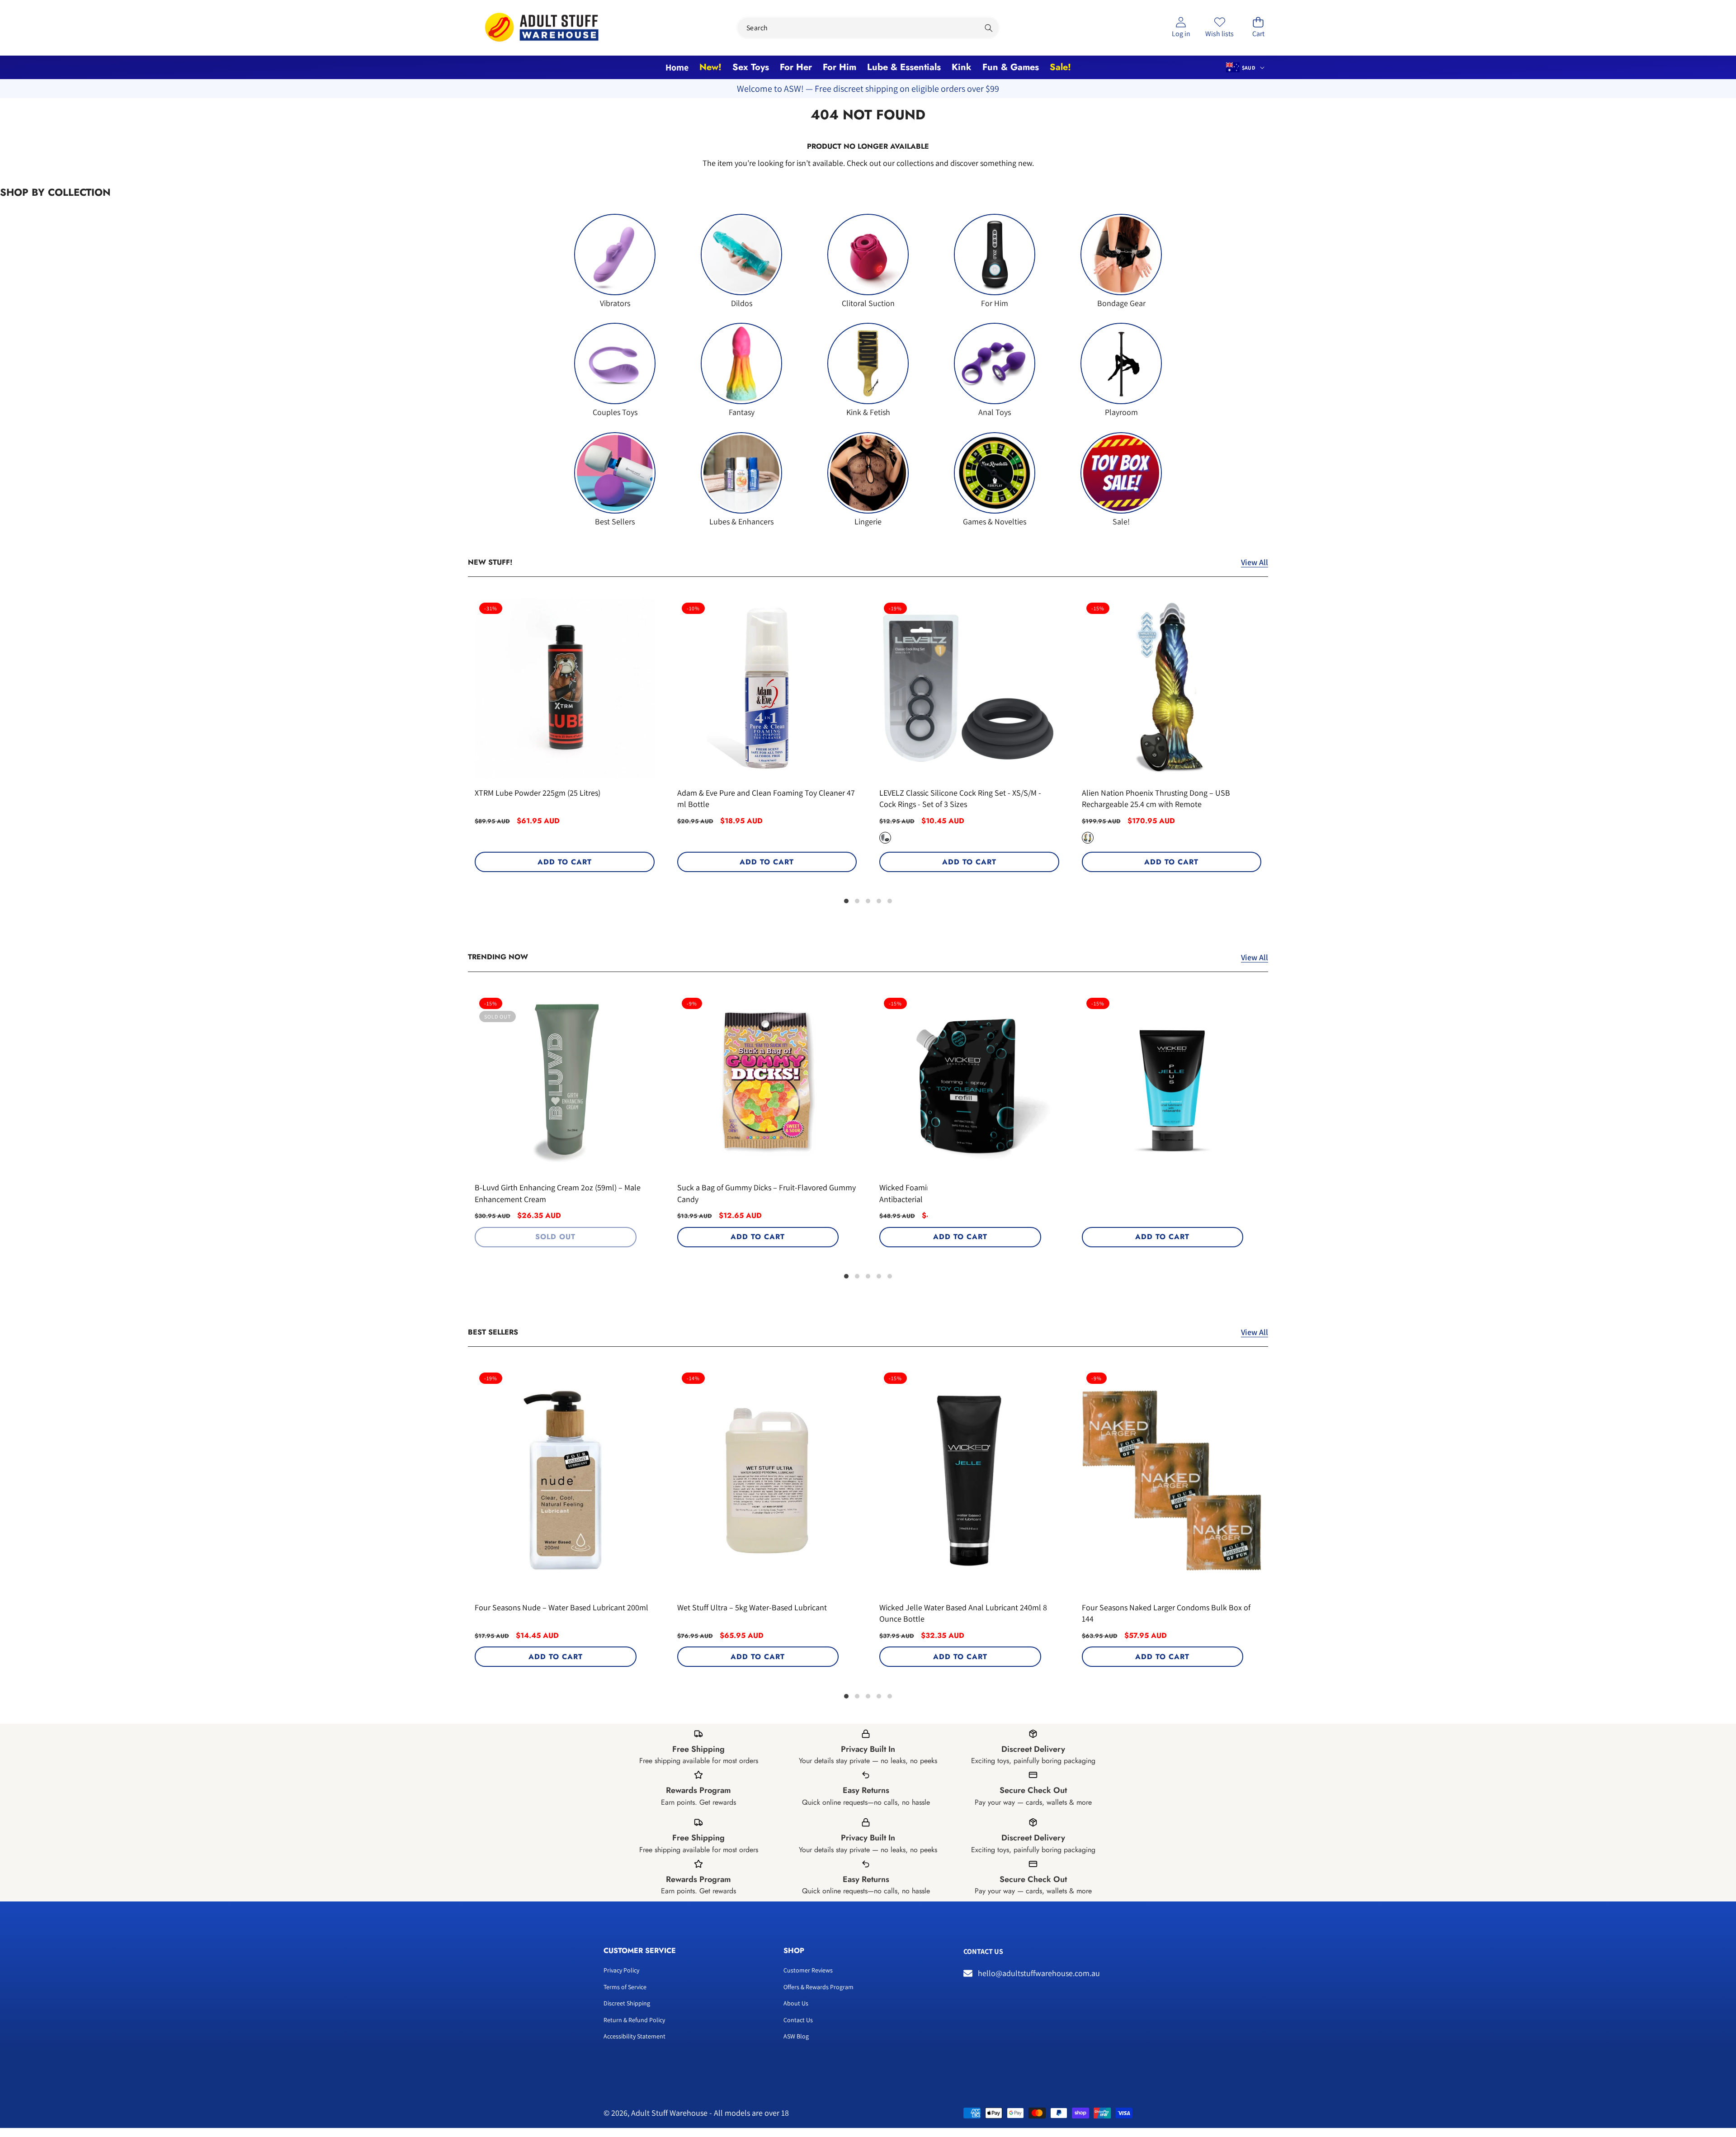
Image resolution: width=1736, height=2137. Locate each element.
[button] (1258, 28)
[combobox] (868, 28)
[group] (615, 261)
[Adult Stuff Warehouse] (542, 28)
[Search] (988, 28)
